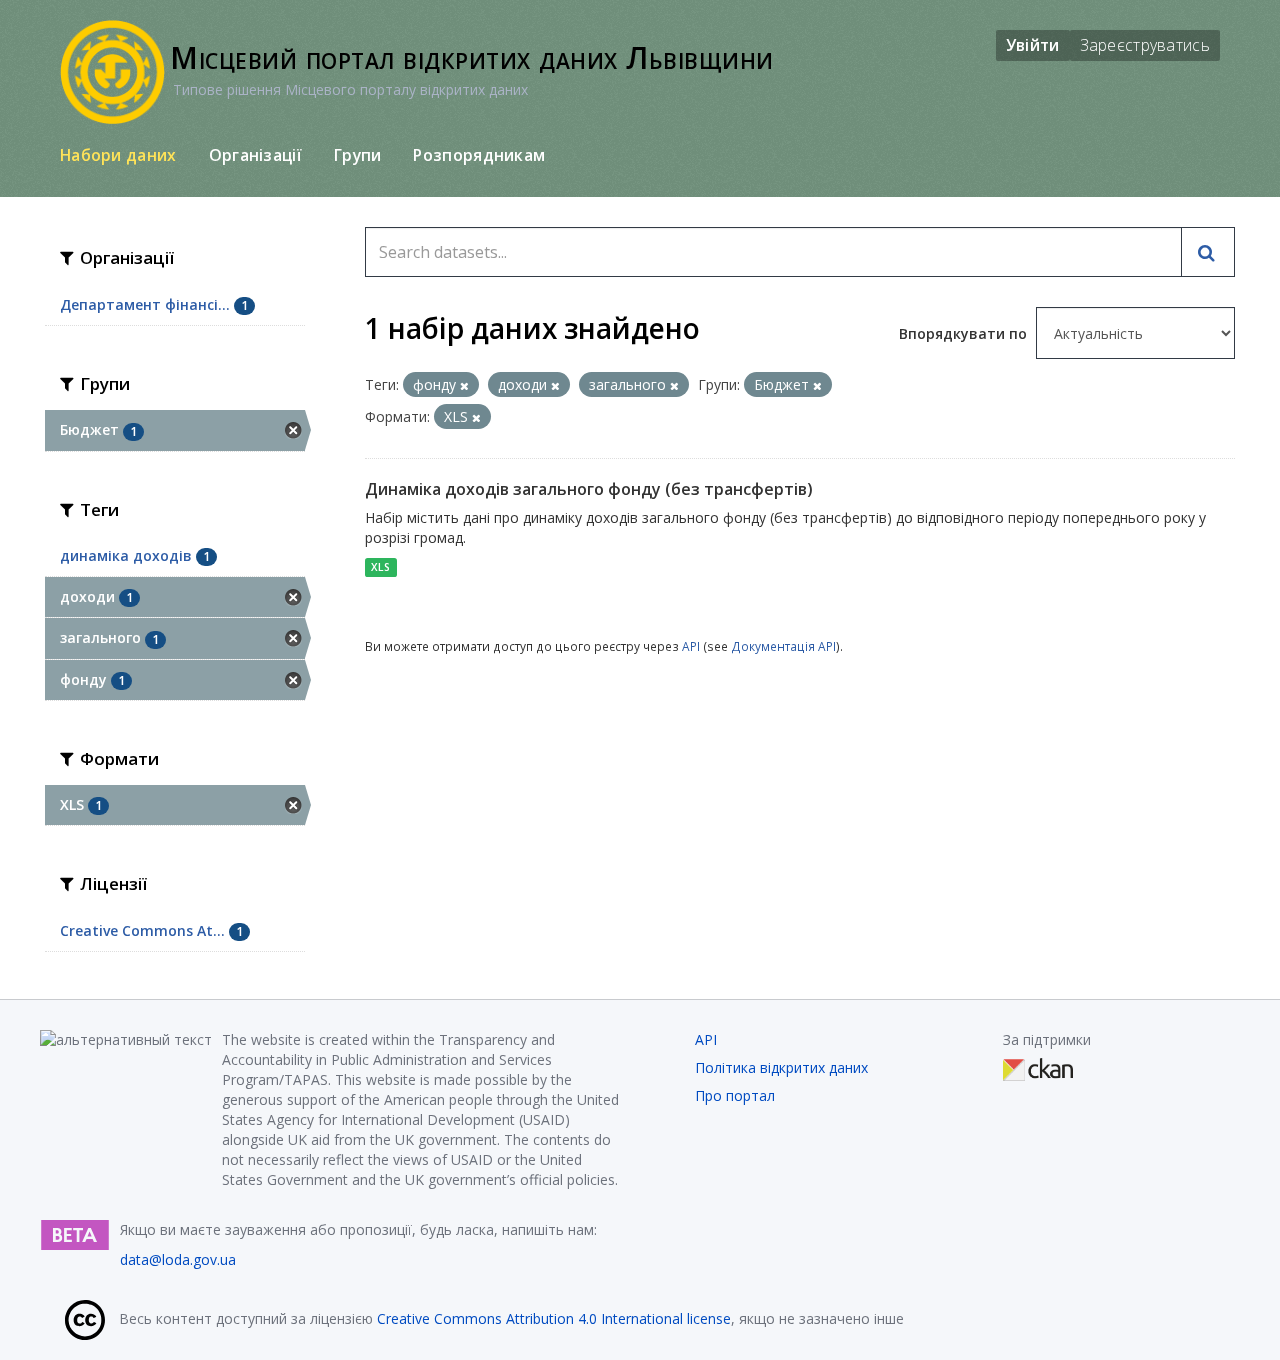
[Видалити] (464, 385)
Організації (255, 155)
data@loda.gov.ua (178, 1259)
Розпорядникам (479, 155)
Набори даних (118, 155)
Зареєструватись (1145, 45)
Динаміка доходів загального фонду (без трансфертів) (589, 489)
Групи (358, 155)
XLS (380, 567)
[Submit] (1208, 252)
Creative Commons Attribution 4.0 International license (554, 1318)
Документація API (783, 646)
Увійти (1033, 45)
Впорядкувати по (965, 333)
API (691, 646)
